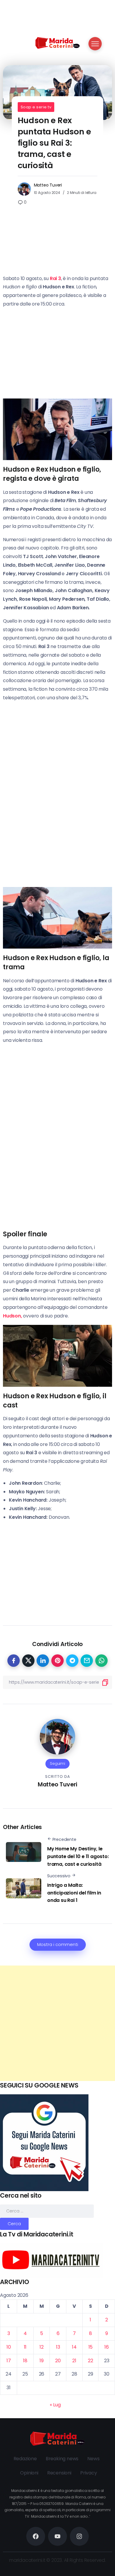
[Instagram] (79, 2536)
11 (25, 2347)
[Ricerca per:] (47, 2211)
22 (91, 2361)
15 (91, 2347)
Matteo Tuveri (48, 185)
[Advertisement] (57, 2023)
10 (9, 2347)
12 (42, 2347)
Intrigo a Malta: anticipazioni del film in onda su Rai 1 (74, 1893)
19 (42, 2361)
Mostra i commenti (58, 1945)
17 (9, 2361)
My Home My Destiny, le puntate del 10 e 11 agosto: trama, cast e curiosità (78, 1856)
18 (25, 2361)
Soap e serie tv (36, 107)
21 (74, 2361)
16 (107, 2347)
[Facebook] (36, 2536)
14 (74, 2347)
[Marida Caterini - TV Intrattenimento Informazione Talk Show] (57, 42)
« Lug (55, 2405)
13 (58, 2347)
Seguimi (57, 1763)
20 (58, 2361)
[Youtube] (57, 2536)
